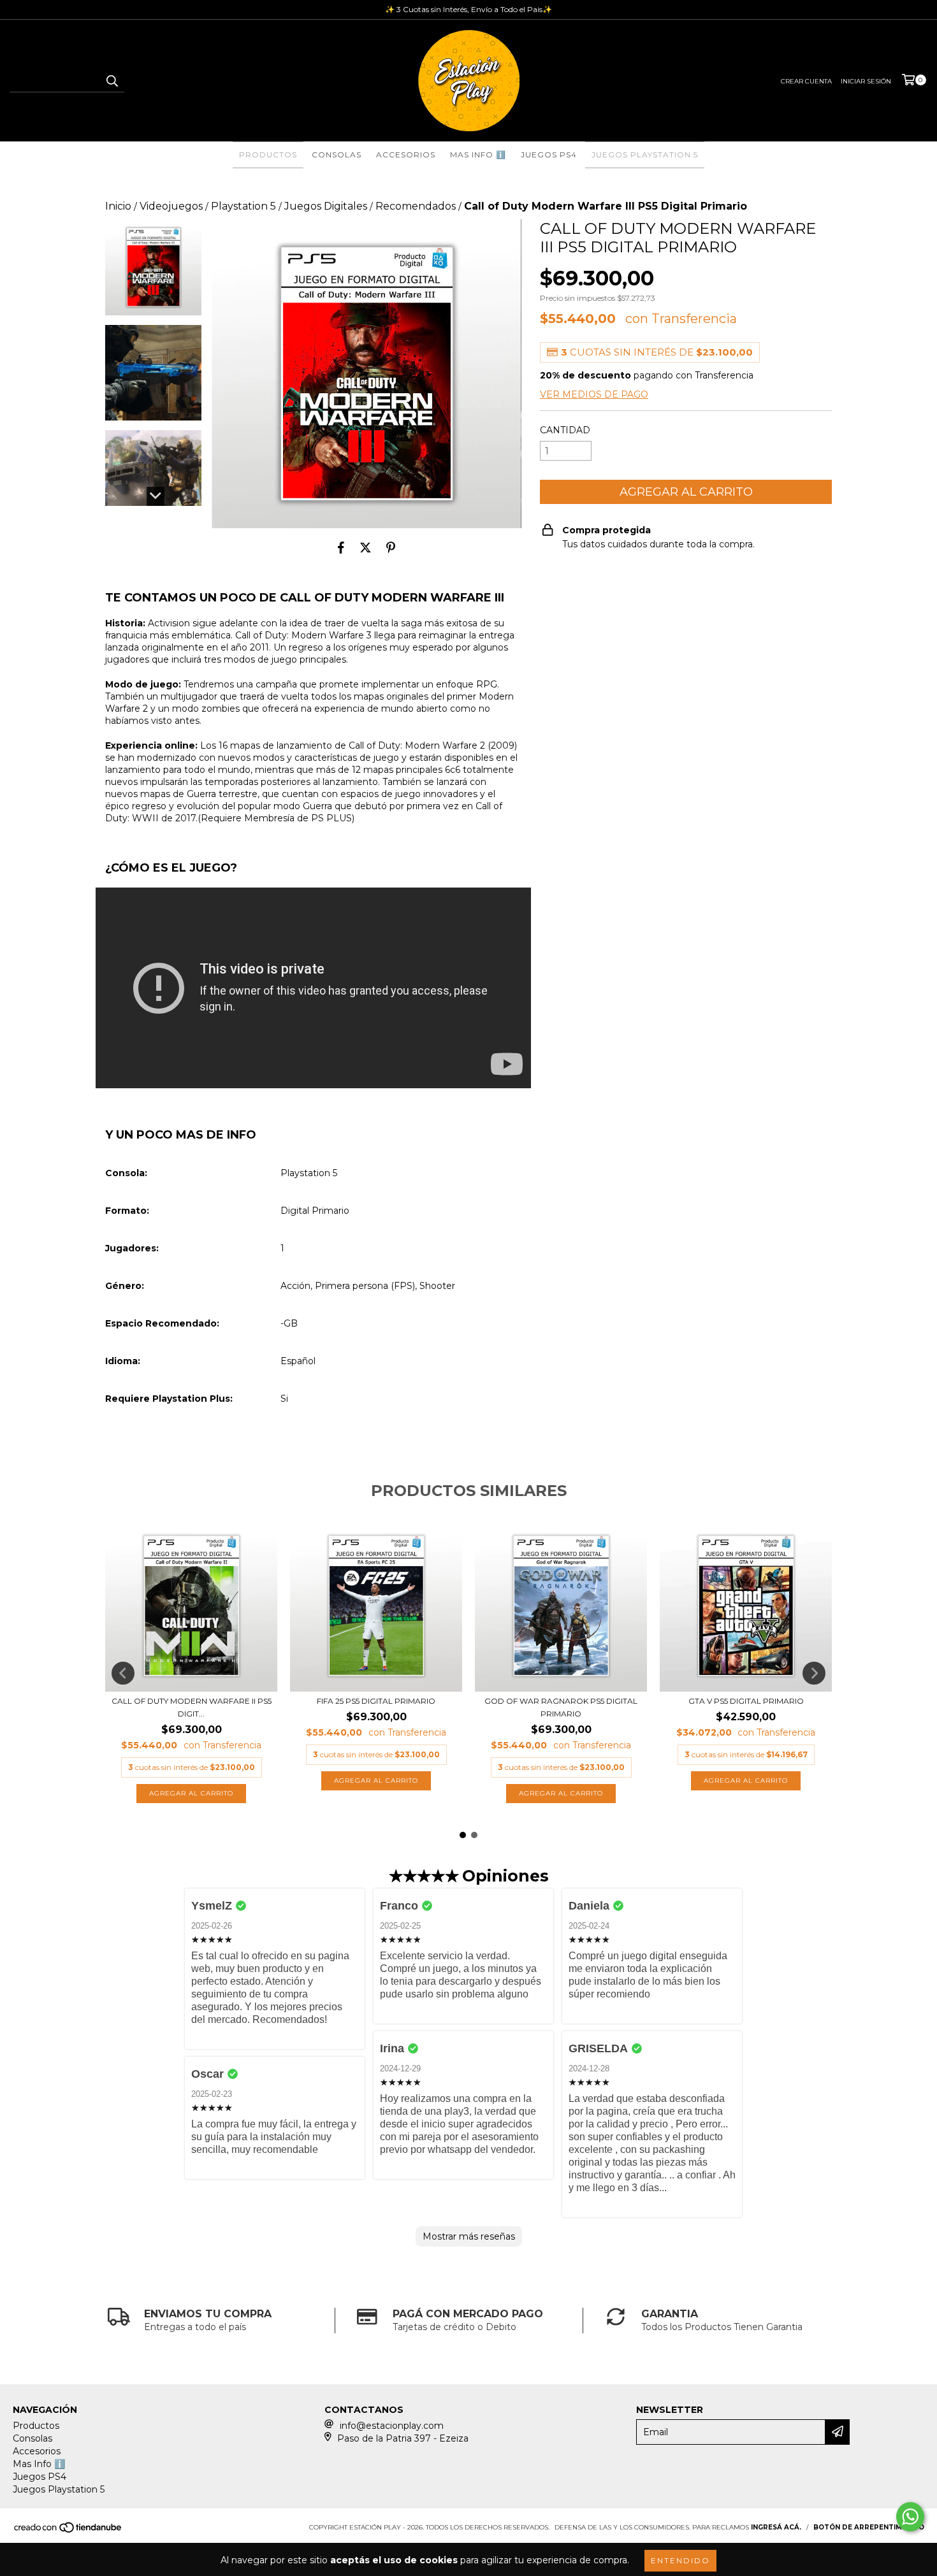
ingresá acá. (776, 2527)
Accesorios (406, 155)
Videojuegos (171, 206)
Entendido (680, 2560)
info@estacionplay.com (392, 2426)
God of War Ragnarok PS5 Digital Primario (561, 1707)
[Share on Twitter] (366, 547)
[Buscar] (112, 81)
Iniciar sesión (866, 81)
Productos (268, 155)
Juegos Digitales (326, 206)
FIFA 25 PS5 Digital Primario (376, 1701)
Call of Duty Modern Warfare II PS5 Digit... (192, 1707)
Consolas (337, 155)
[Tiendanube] (69, 2531)
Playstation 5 (243, 206)
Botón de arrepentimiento (869, 2527)
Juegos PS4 (549, 155)
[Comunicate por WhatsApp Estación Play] (910, 2517)
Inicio (118, 206)
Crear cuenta (806, 81)
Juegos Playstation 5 (645, 155)
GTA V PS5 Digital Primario (746, 1701)
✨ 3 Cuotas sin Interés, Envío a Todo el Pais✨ (468, 9)
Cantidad (565, 430)
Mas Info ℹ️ (478, 155)
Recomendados (416, 206)
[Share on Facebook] (341, 547)
